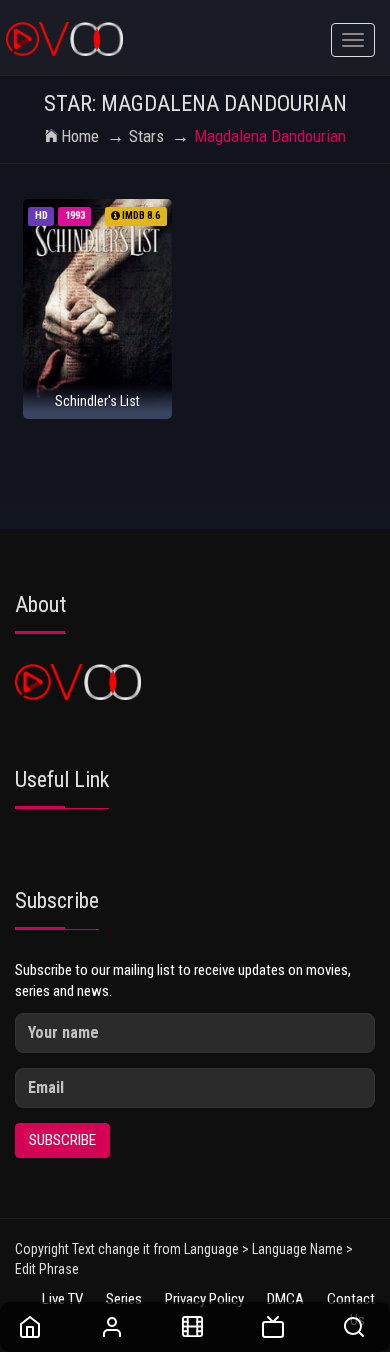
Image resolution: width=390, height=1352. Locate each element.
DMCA (285, 1299)
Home (80, 136)
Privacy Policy (204, 1299)
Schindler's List (97, 401)
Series (124, 1299)
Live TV (62, 1299)
